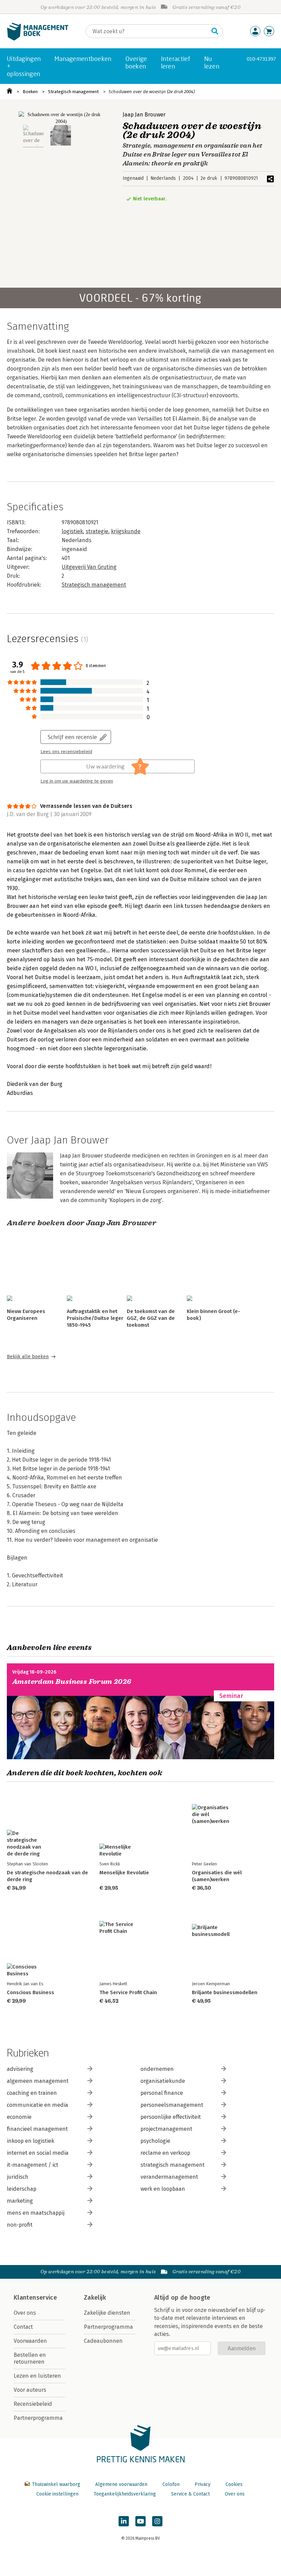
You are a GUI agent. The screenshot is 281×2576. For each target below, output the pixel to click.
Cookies (234, 2484)
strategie (97, 531)
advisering (20, 2069)
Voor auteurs (30, 2390)
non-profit (20, 2225)
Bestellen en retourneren (30, 2358)
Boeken (30, 92)
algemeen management (38, 2081)
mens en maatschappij (36, 2213)
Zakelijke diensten (107, 2313)
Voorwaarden (30, 2341)
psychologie (155, 2141)
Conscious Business (30, 1992)
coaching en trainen (32, 2093)
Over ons (25, 2313)
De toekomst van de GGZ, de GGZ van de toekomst (151, 1318)
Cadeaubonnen (103, 2341)
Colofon (171, 2484)
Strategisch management (73, 92)
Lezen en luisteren (37, 2376)
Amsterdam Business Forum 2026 (72, 1682)
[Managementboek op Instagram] (157, 2521)
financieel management (37, 2129)
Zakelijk (95, 2298)
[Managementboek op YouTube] (140, 2521)
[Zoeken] (215, 31)
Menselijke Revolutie (124, 1873)
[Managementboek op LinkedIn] (124, 2521)
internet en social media (38, 2153)
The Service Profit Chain (128, 1992)
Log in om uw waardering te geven (77, 781)
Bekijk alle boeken (28, 1357)
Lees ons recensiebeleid (66, 752)
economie (19, 2117)
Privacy (203, 2484)
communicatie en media (38, 2105)
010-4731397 (261, 59)
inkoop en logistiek (30, 2141)
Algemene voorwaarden (121, 2484)
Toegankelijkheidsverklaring (125, 2494)
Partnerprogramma (38, 2418)
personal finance (162, 2093)
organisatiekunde (163, 2081)
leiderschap (22, 2189)
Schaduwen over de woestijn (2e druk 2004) (152, 92)
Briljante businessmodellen (225, 1992)
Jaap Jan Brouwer (144, 115)
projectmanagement (166, 2129)
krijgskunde (126, 531)
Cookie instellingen (57, 2494)
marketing (20, 2201)
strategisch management (173, 2165)
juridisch (18, 2177)
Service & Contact (190, 2494)
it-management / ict (33, 2165)
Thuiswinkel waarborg (56, 2484)
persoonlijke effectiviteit (171, 2117)
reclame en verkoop (165, 2153)
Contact (23, 2327)
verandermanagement (169, 2177)
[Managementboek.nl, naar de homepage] (38, 39)
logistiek (72, 531)
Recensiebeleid (33, 2404)
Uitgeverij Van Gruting (89, 567)
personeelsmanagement (172, 2105)
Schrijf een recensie (72, 737)
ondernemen (157, 2069)
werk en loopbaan (163, 2189)
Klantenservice (35, 2298)
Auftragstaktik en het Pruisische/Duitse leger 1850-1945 (95, 1318)
